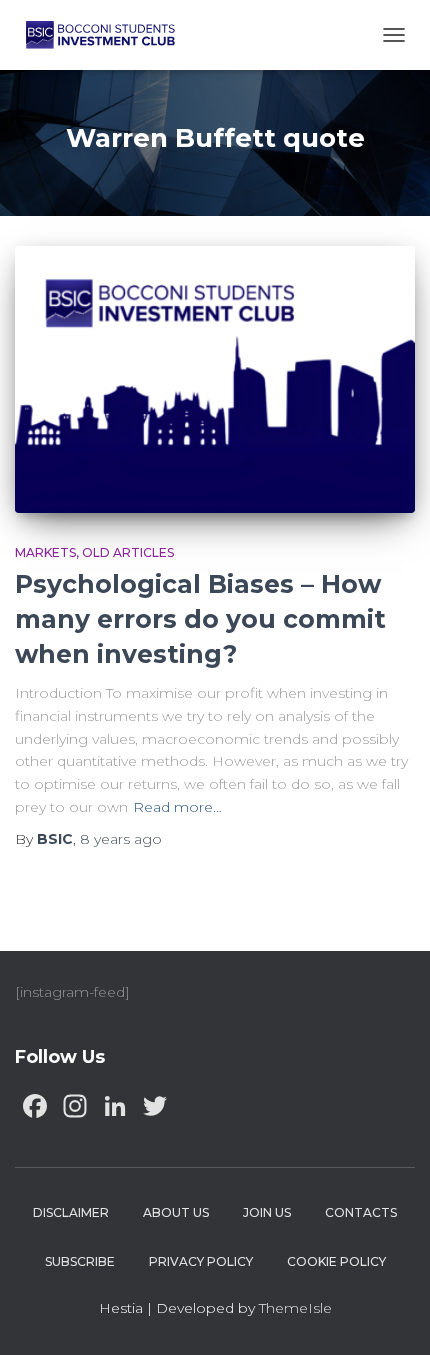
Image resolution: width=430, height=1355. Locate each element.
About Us (176, 1212)
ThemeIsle (295, 1308)
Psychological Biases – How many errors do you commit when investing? (200, 619)
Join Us (267, 1212)
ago (121, 839)
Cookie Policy (336, 1261)
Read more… (177, 807)
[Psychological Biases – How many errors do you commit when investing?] (215, 379)
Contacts (361, 1212)
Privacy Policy (201, 1261)
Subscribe (80, 1261)
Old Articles (128, 552)
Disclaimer (71, 1212)
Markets (45, 552)
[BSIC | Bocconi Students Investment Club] (108, 35)
